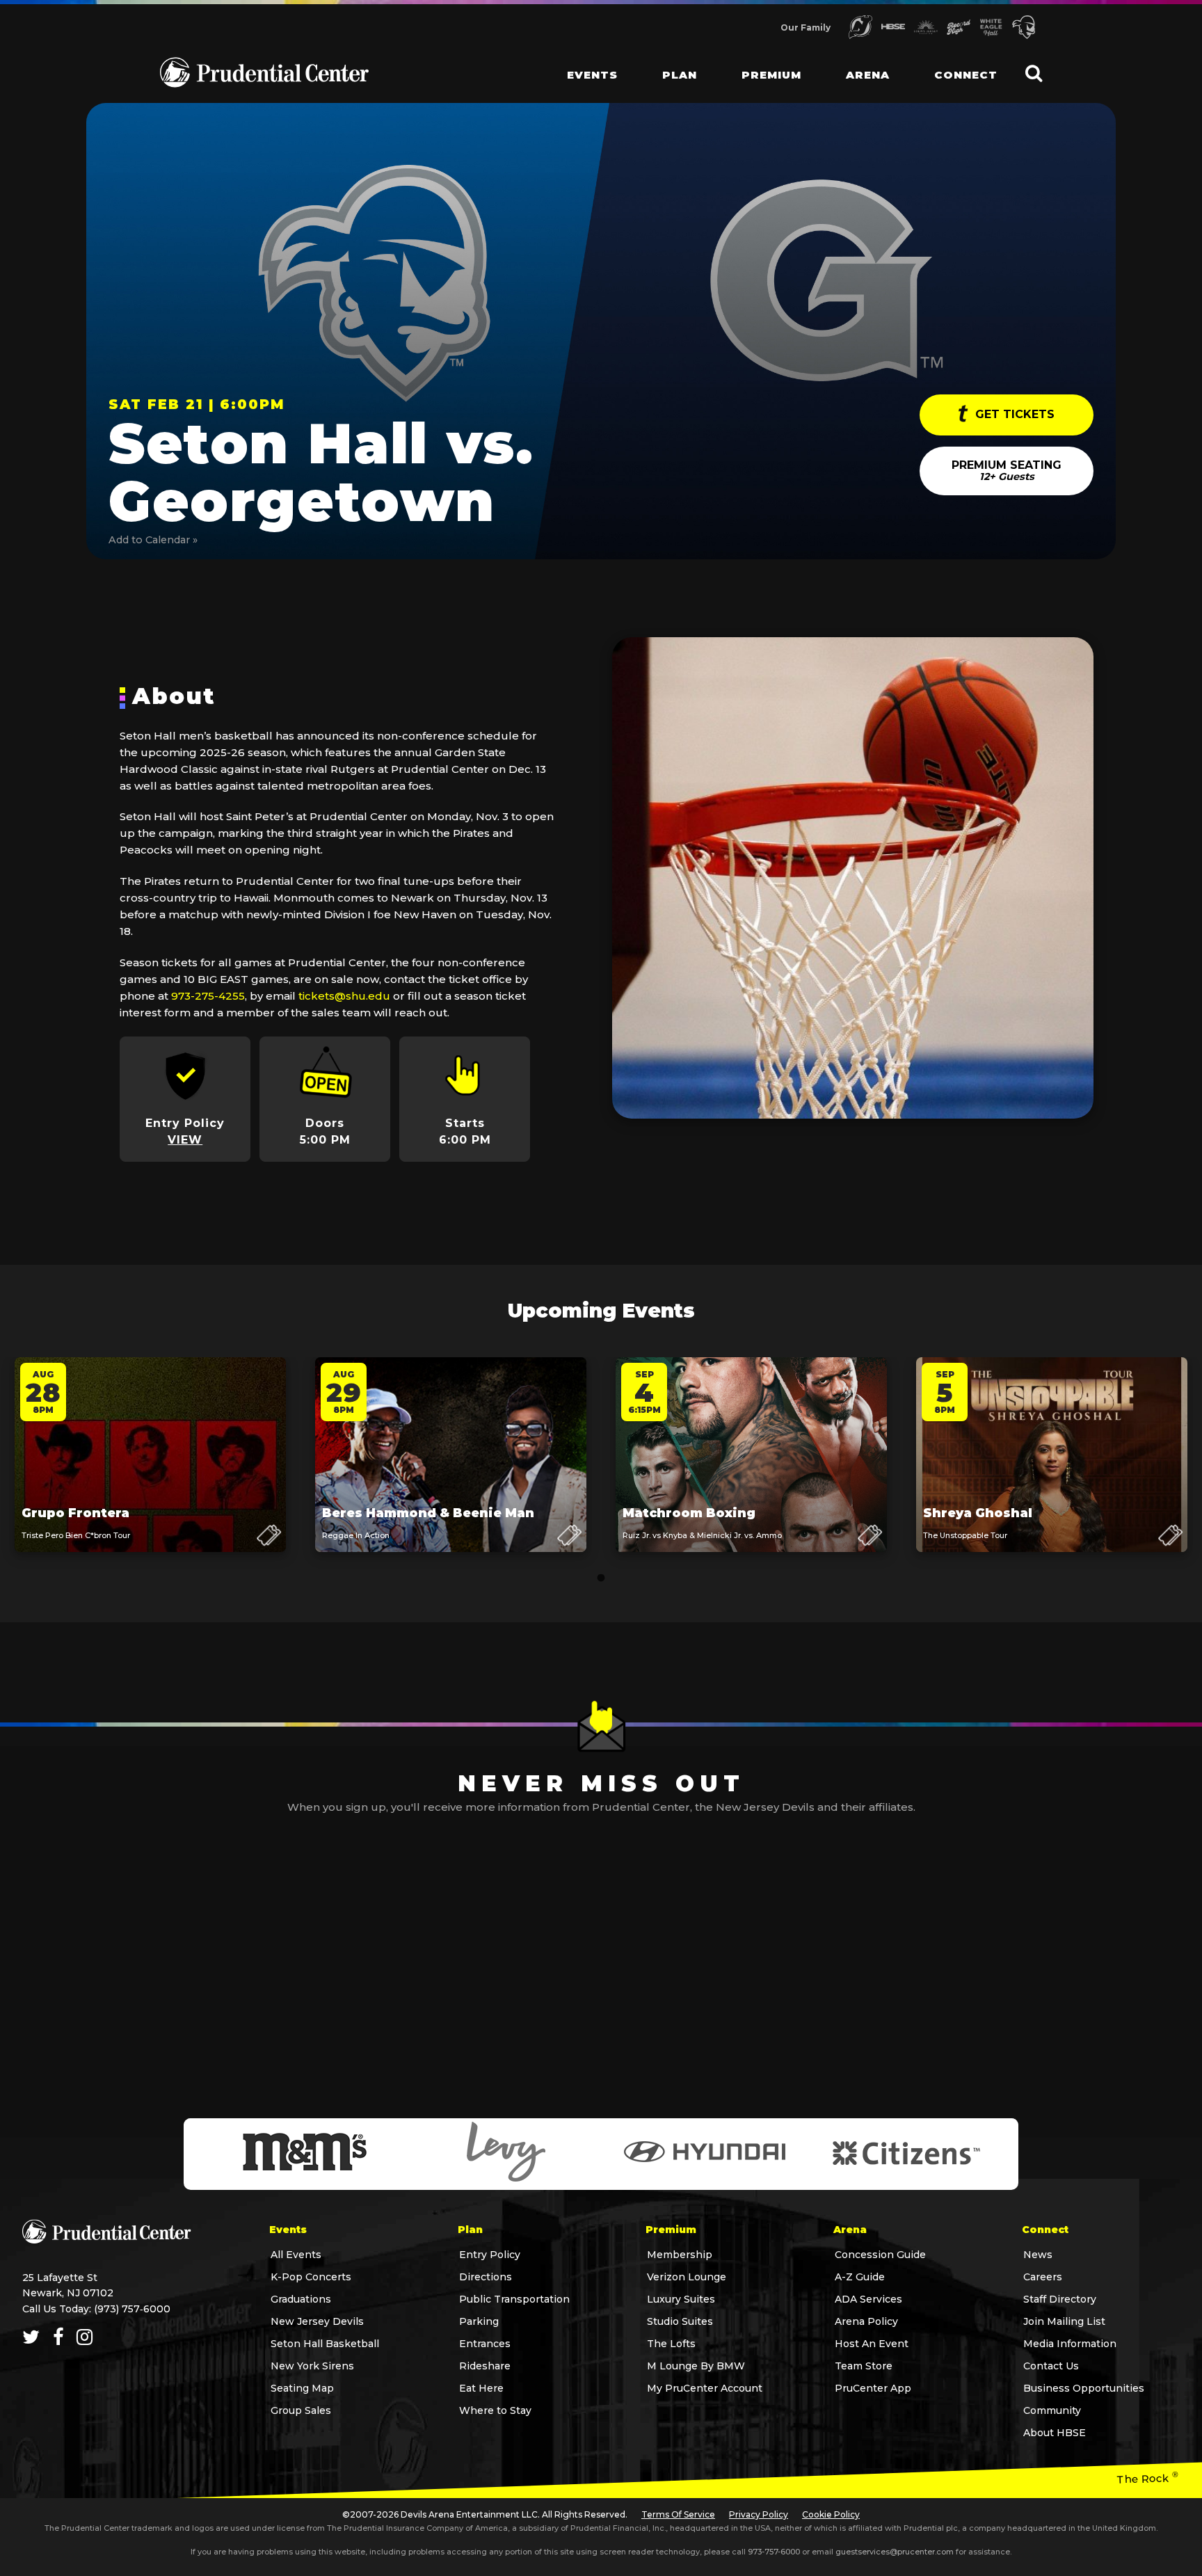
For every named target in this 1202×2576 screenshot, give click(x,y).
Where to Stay (495, 2410)
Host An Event (872, 2344)
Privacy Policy (759, 2514)
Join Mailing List (1064, 2321)
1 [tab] (601, 1578)
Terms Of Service (678, 2514)
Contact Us (1051, 2366)
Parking (479, 2321)
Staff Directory (1060, 2299)
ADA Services (868, 2299)
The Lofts (671, 2344)
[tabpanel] (150, 1468)
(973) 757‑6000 (132, 2309)
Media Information (1070, 2344)
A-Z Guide (860, 2277)
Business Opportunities (1084, 2388)
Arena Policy (866, 2321)
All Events (296, 2255)
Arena (868, 75)
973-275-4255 (208, 996)
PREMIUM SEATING (1007, 471)
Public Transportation (514, 2299)
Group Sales (301, 2410)
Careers (1043, 2277)
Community (1052, 2410)
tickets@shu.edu (344, 996)
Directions (486, 2277)
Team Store (864, 2366)
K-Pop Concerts (311, 2277)
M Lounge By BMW (696, 2366)
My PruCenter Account (705, 2388)
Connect (966, 75)
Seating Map (302, 2388)
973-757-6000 (774, 2552)
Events (592, 75)
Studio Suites (680, 2321)
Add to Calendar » (153, 540)
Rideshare (485, 2366)
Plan (680, 75)
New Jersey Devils (317, 2321)
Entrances (485, 2344)
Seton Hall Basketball (325, 2344)
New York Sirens (312, 2366)
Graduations (301, 2299)
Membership (680, 2255)
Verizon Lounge (687, 2277)
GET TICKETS (1013, 414)
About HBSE (1055, 2433)
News (1038, 2255)
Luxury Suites (681, 2299)
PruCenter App (873, 2388)
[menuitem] (581, 63)
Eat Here (481, 2388)
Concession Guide (880, 2255)
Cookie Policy (831, 2514)
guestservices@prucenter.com (895, 2552)
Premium (771, 75)
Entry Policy (490, 2255)
